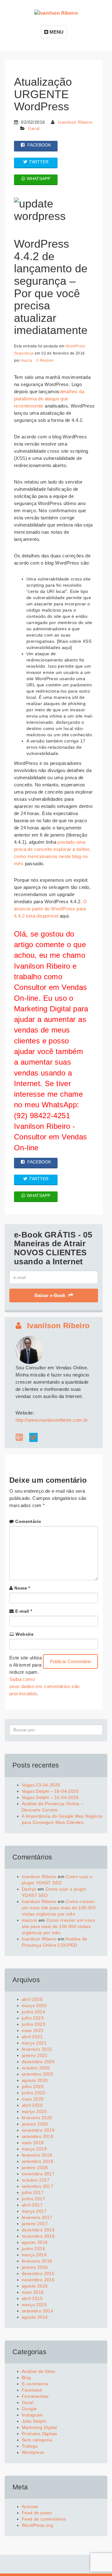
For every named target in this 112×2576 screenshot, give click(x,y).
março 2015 (34, 2305)
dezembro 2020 (38, 2062)
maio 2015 (33, 2292)
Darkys (29, 1889)
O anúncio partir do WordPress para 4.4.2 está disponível (51, 909)
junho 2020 (33, 2093)
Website (25, 1634)
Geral (34, 128)
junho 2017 (33, 2199)
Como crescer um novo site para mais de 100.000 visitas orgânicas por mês (59, 1908)
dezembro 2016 (38, 2230)
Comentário (28, 1521)
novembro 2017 (38, 2174)
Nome (22, 1588)
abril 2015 (32, 2298)
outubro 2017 (36, 2180)
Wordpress (33, 2452)
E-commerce (35, 2384)
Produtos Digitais (40, 2434)
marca (27, 360)
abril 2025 (32, 1999)
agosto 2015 (35, 2286)
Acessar (30, 2507)
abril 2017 (32, 2205)
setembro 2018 (37, 2161)
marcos (29, 1920)
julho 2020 (33, 2087)
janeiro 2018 (35, 2168)
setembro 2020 (37, 2074)
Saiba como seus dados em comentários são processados (44, 1686)
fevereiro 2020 (37, 2118)
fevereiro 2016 (37, 2261)
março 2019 (34, 2149)
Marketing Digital (39, 2427)
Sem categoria (37, 2440)
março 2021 (34, 2043)
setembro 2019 (37, 2136)
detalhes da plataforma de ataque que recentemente (49, 399)
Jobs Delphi (34, 2421)
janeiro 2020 (35, 2124)
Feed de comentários (44, 2519)
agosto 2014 (35, 2317)
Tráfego (30, 2446)
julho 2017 (33, 2192)
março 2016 (34, 2255)
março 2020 (34, 2111)
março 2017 (34, 2211)
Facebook (32, 2390)
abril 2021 (32, 2037)
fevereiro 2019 (37, 2155)
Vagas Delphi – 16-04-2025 (50, 1791)
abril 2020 (32, 2105)
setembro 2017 (37, 2186)
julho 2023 (33, 2018)
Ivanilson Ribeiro (75, 122)
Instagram (32, 2415)
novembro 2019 (38, 2130)
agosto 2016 (35, 2242)
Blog (26, 2378)
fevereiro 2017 (37, 2217)
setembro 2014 (37, 2311)
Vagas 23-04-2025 (41, 1785)
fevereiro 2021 (37, 2049)
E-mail (24, 1611)
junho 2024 (33, 2012)
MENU (56, 32)
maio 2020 (33, 2099)
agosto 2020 (35, 2080)
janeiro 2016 (35, 2267)
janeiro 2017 (35, 2224)
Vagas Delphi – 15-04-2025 (50, 1797)
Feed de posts (37, 2513)
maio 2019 (33, 2143)
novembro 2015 (38, 2280)
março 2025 (34, 2006)
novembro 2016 (38, 2236)
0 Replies (45, 360)
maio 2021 (33, 2030)
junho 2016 (33, 2249)
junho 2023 (33, 2024)
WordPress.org (37, 2525)
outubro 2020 (36, 2068)
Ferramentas (35, 2396)
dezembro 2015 (38, 2273)
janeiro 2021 (35, 2055)
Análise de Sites (38, 2371)
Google (29, 2409)
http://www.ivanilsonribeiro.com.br (52, 1420)
